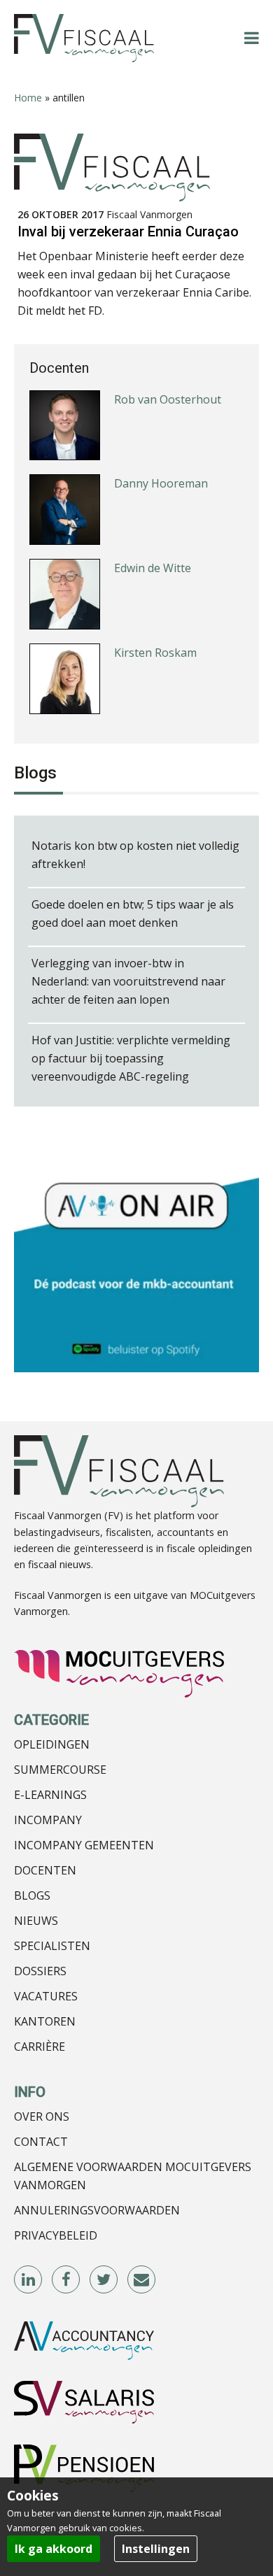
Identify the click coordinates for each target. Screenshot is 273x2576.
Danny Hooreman (161, 483)
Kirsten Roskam (155, 653)
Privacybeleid (56, 2235)
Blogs (32, 1895)
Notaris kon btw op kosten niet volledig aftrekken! (135, 855)
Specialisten (52, 1946)
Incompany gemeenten (84, 1845)
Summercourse (60, 1770)
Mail (142, 2280)
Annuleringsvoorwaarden (97, 2210)
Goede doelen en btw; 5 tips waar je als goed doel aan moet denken (133, 913)
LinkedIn (29, 2280)
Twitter (104, 2280)
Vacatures (46, 1996)
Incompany (48, 1820)
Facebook (66, 2280)
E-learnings (50, 1795)
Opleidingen (52, 1744)
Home (28, 98)
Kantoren (45, 2021)
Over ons (42, 2116)
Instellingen (156, 2549)
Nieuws (36, 1921)
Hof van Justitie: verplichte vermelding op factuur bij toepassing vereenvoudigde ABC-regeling (131, 1058)
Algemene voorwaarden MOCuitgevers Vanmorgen (133, 2176)
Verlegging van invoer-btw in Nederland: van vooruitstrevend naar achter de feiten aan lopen (128, 981)
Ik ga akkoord (54, 2549)
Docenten (45, 1870)
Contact (41, 2142)
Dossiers (40, 1971)
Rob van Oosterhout (168, 399)
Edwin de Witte (153, 568)
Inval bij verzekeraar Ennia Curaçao (128, 232)
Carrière (40, 2047)
